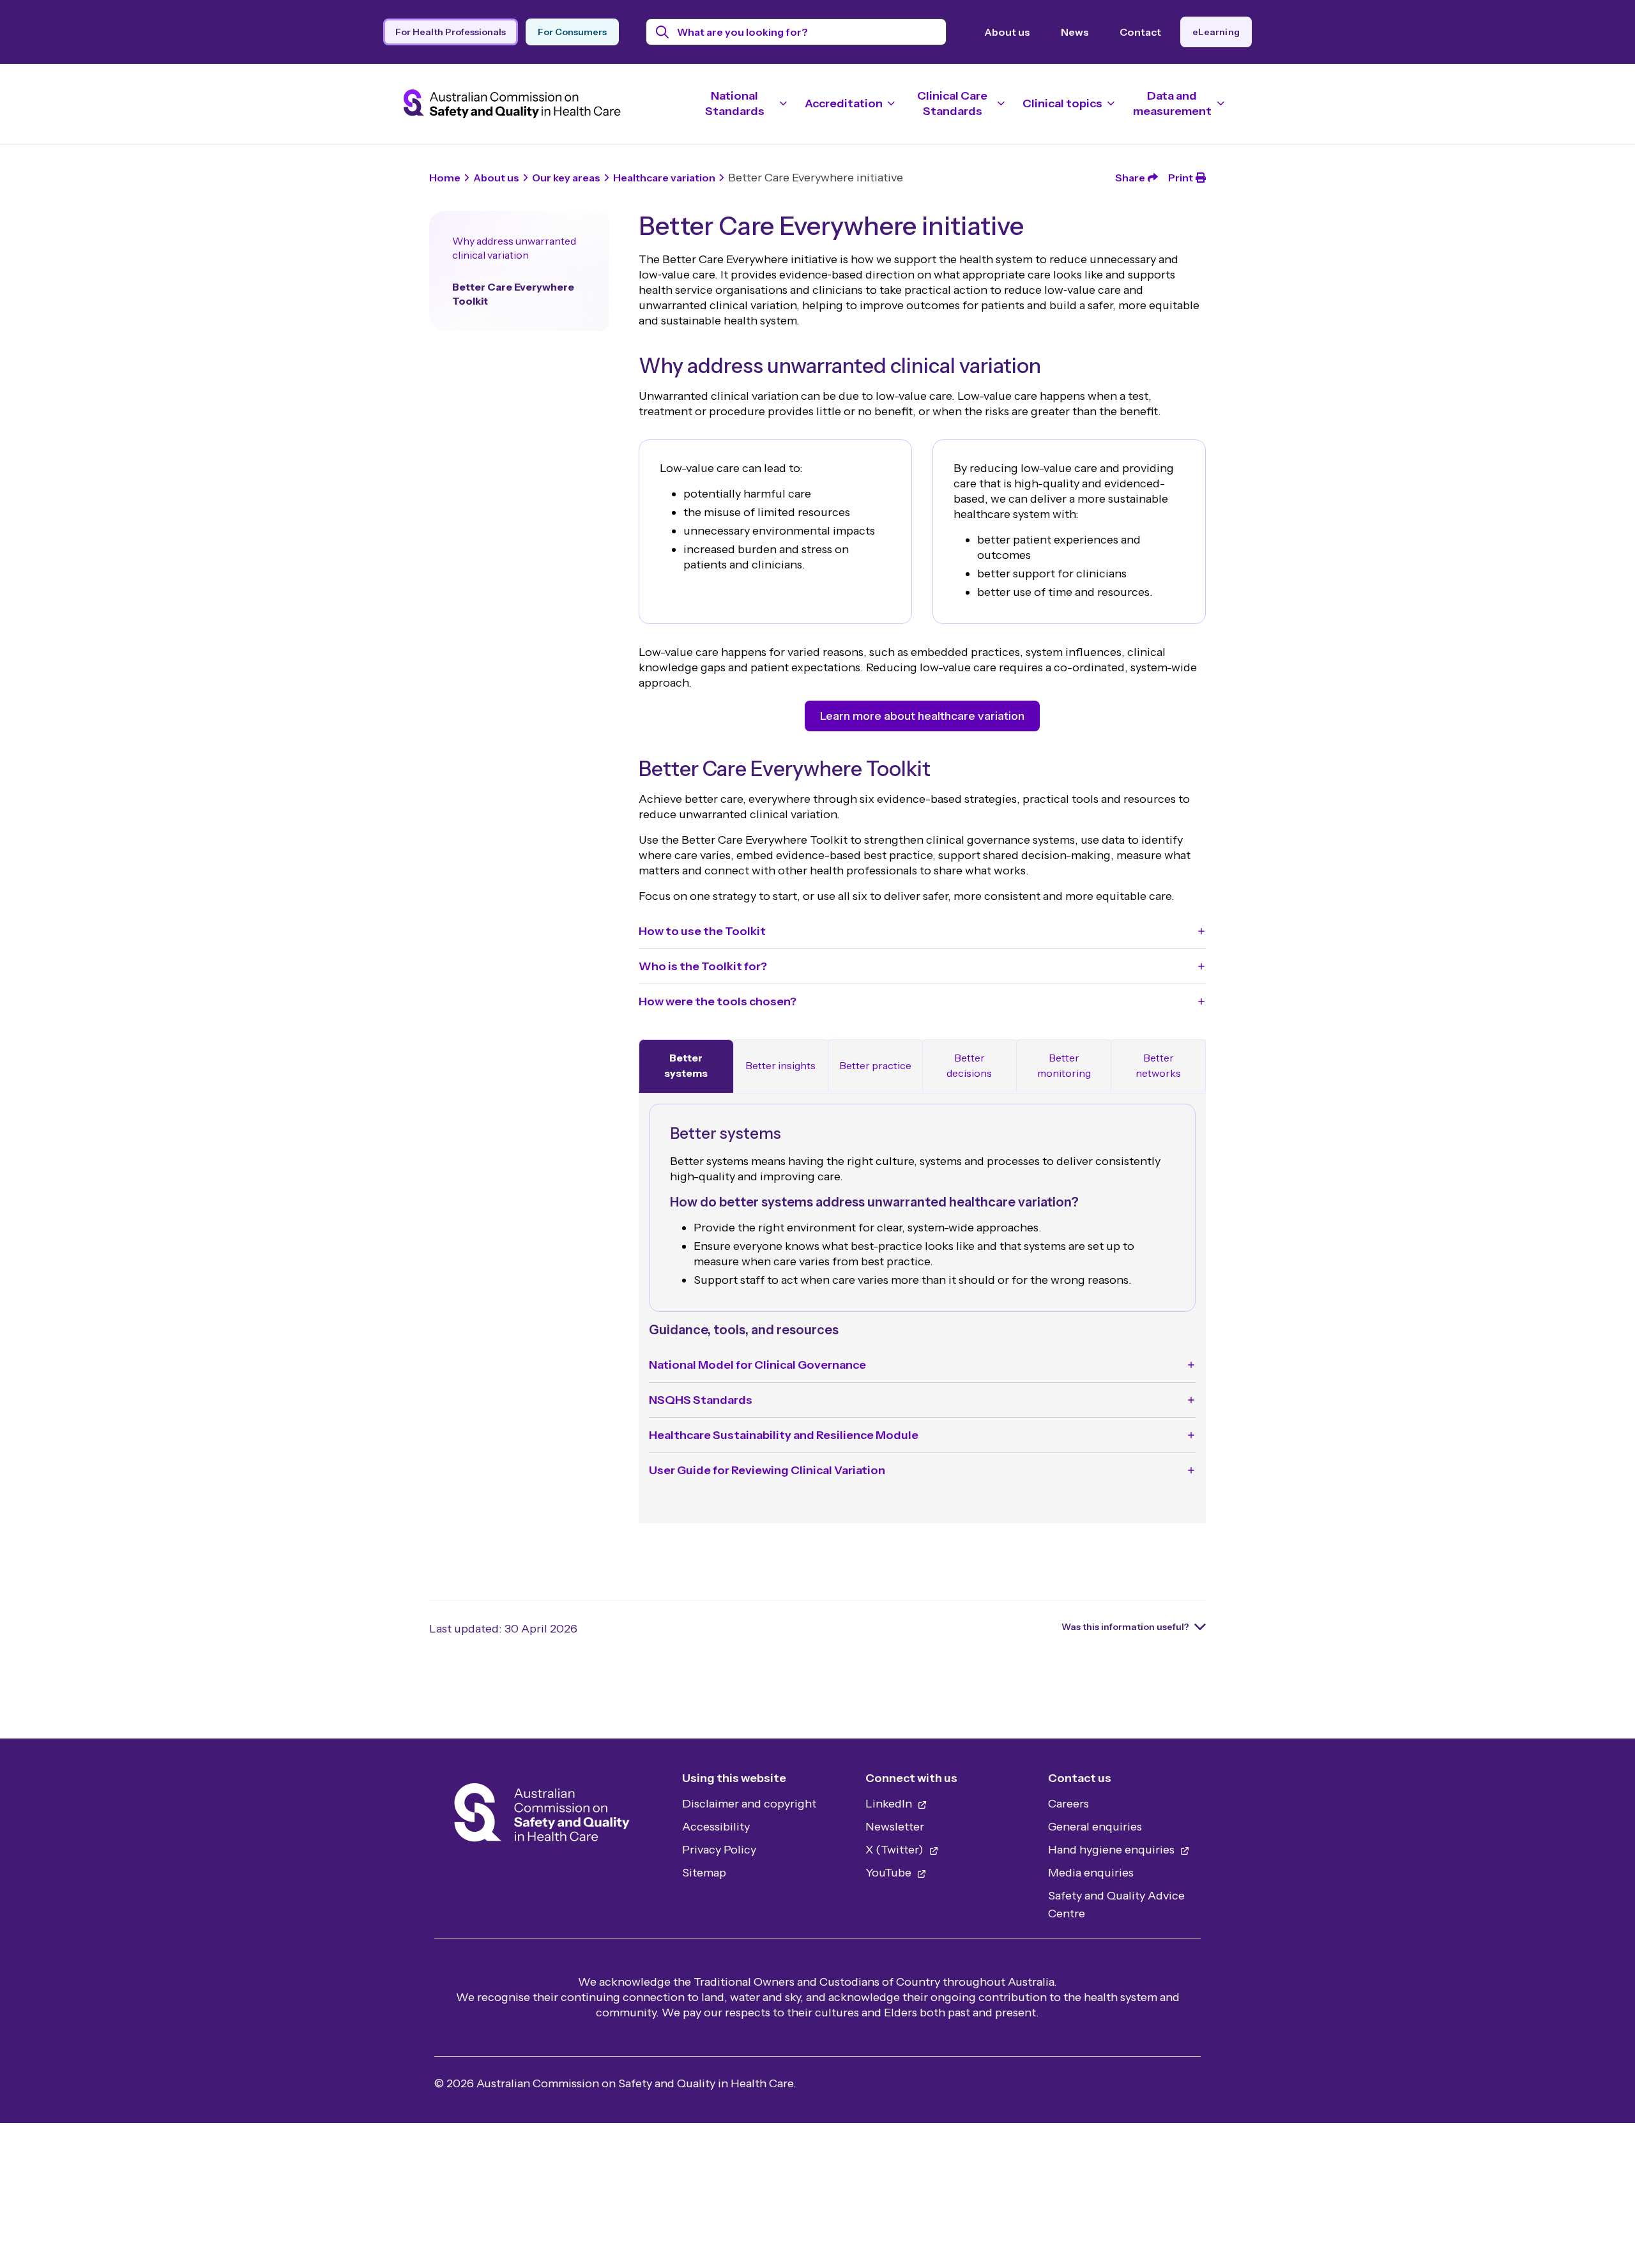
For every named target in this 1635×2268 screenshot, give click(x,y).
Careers (1068, 1804)
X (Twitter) (896, 1850)
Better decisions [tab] (969, 1065)
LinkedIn (890, 1804)
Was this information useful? (1125, 1627)
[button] (922, 931)
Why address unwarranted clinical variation (514, 248)
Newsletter (895, 1827)
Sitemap (704, 1873)
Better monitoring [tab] (1064, 1065)
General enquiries (1095, 1827)
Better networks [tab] (1158, 1065)
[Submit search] (663, 32)
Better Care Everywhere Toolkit (513, 294)
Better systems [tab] (686, 1065)
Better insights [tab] (780, 1065)
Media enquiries (1091, 1873)
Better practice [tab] (875, 1065)
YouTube (890, 1873)
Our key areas (566, 178)
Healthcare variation (664, 178)
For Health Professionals (451, 32)
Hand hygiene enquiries (1113, 1850)
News (1075, 32)
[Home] (542, 1816)
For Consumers (572, 32)
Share (1130, 178)
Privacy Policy (719, 1850)
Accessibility (716, 1827)
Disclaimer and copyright (749, 1804)
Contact (1140, 32)
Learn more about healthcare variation (922, 716)
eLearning (1216, 32)
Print (1181, 178)
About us (1007, 32)
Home (445, 178)
